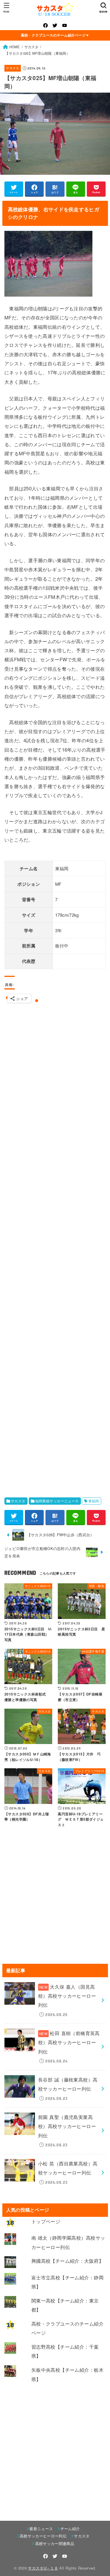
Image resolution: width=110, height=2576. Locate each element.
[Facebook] (45, 25)
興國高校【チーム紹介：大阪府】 (67, 2261)
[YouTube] (65, 25)
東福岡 (94, 1501)
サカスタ (12, 68)
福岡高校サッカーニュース (57, 1501)
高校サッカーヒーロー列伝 (43, 2536)
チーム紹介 (70, 2529)
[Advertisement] (55, 1247)
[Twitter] (55, 25)
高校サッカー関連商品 (55, 2543)
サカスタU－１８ (43, 2568)
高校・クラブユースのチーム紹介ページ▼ (55, 35)
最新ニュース (41, 2529)
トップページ (46, 2221)
